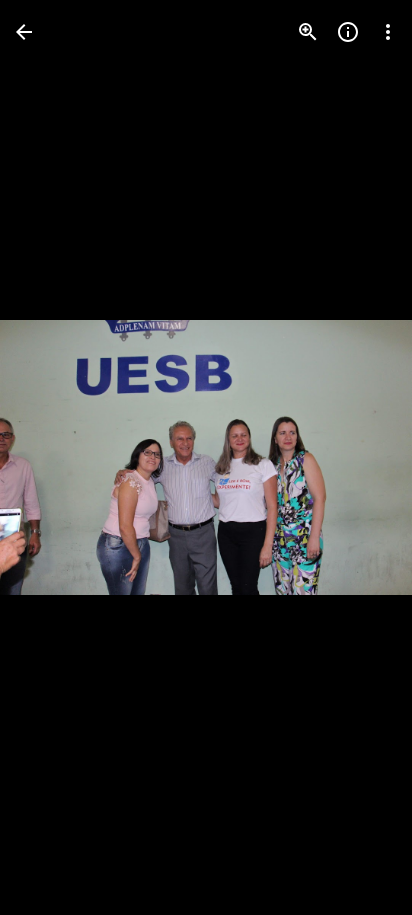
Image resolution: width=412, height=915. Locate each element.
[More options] (388, 32)
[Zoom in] (308, 32)
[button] (56, 458)
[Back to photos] (24, 32)
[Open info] (348, 32)
